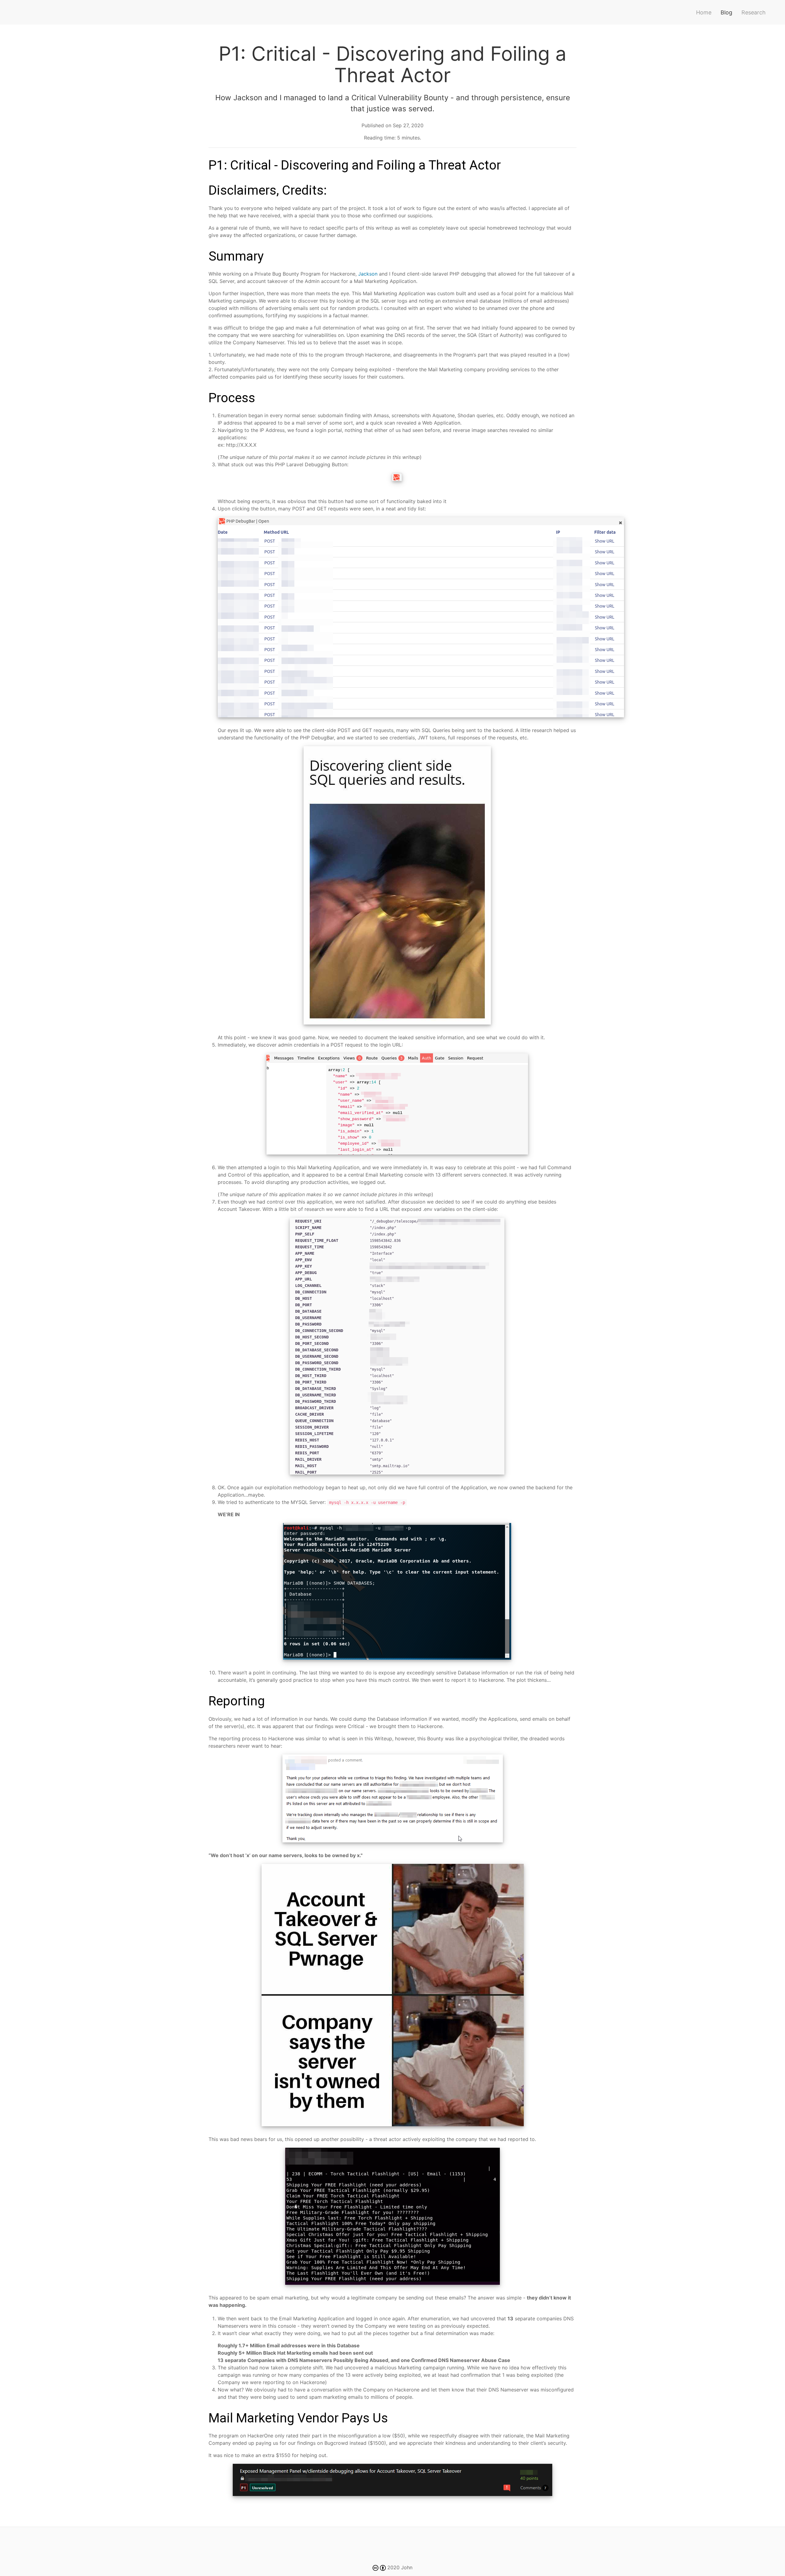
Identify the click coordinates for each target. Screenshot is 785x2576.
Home (704, 12)
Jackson (368, 274)
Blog (726, 12)
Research (754, 12)
